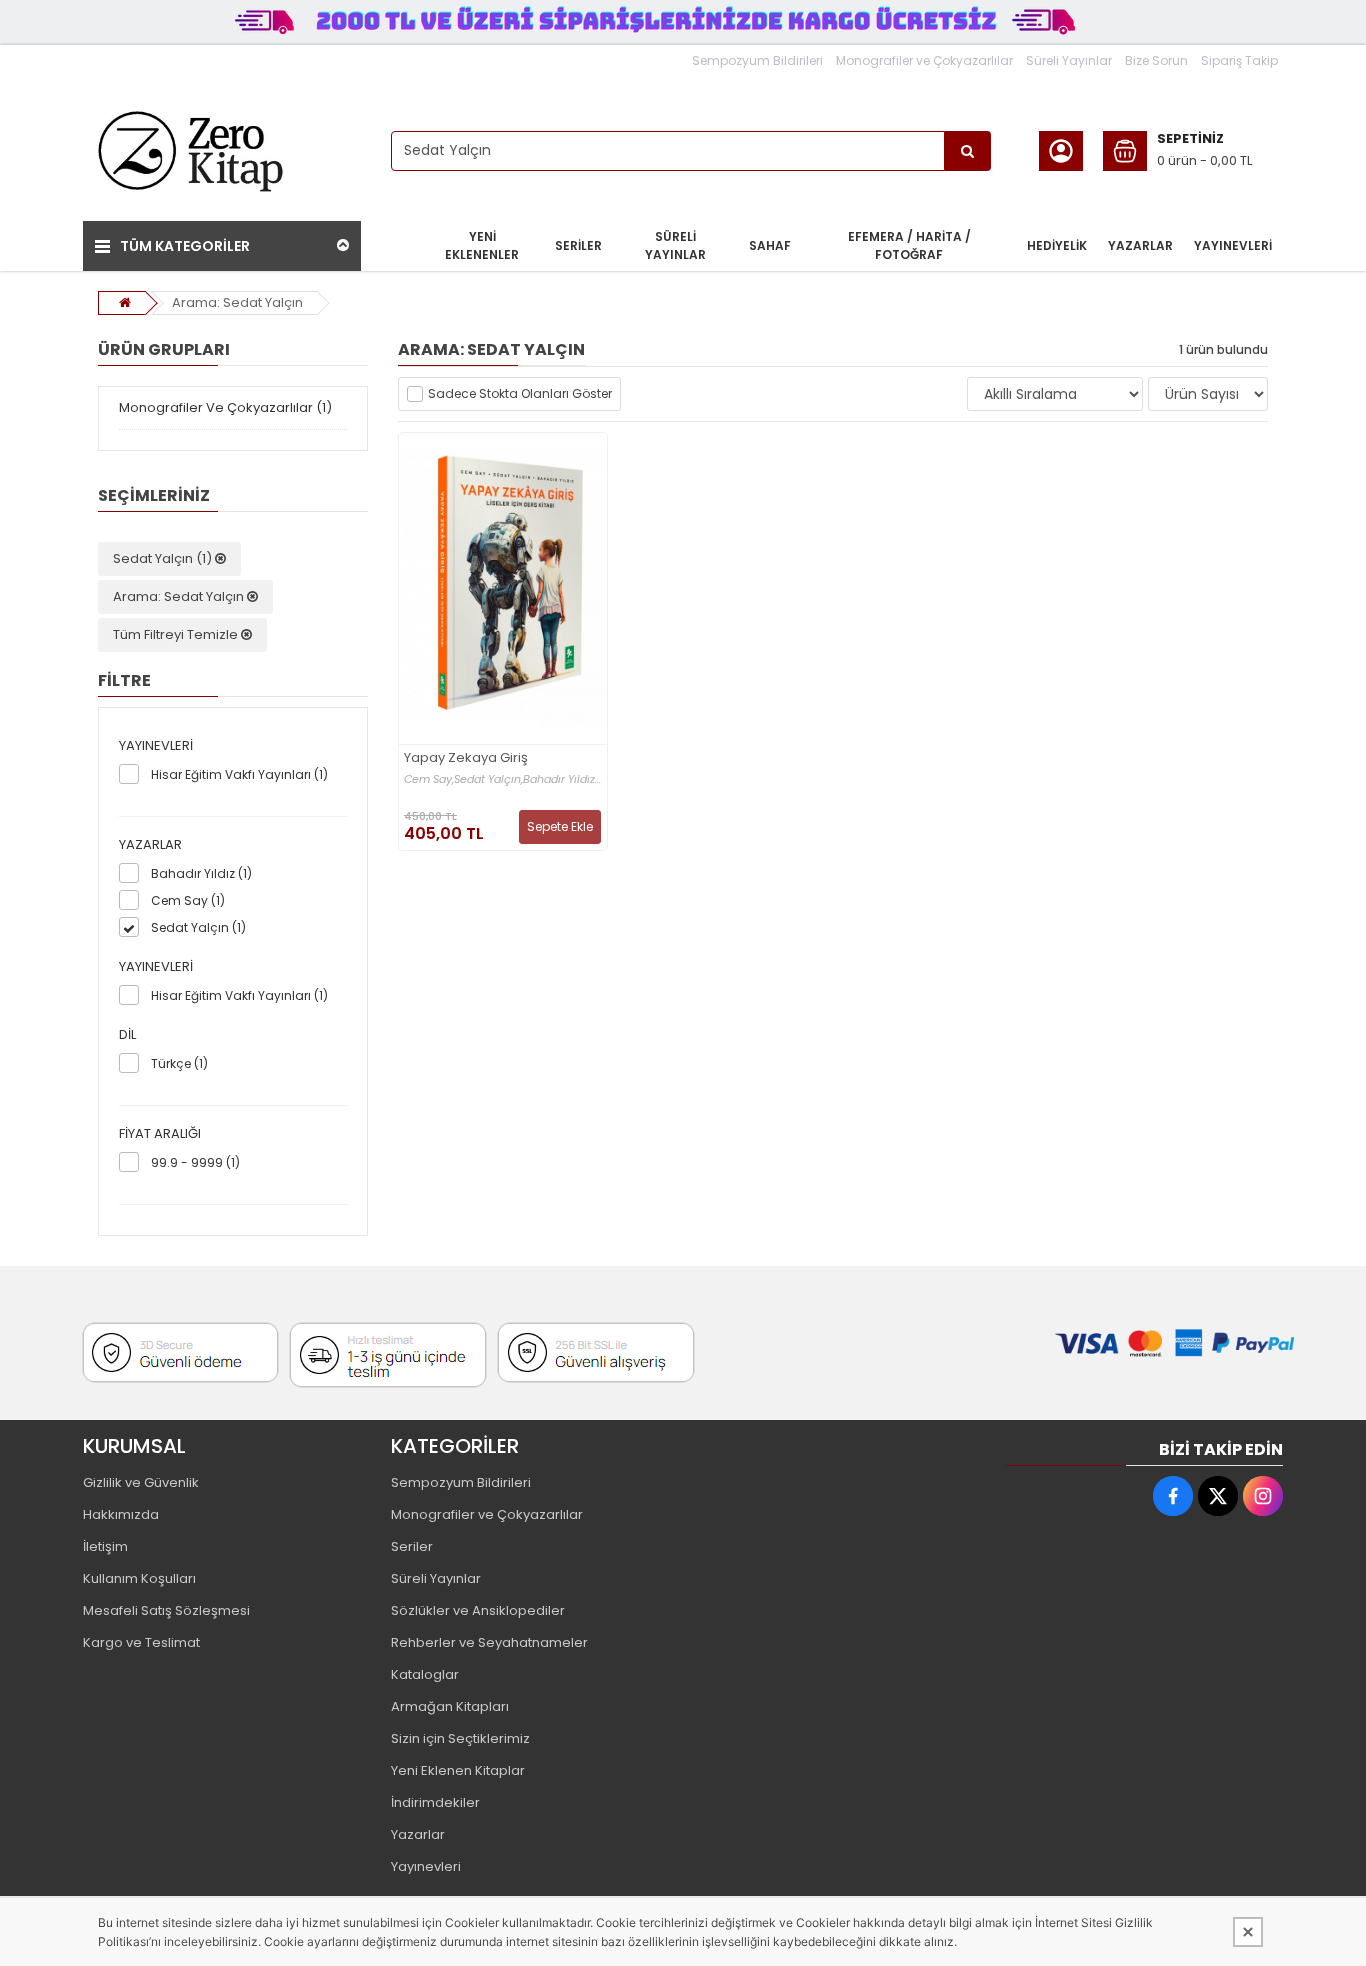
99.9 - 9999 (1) (195, 1162)
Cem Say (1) (188, 900)
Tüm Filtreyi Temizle (177, 634)
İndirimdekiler (435, 1802)
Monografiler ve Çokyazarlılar (924, 60)
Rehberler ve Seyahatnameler (489, 1642)
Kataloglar (425, 1674)
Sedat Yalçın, (488, 779)
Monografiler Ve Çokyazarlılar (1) (225, 407)
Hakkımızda (121, 1514)
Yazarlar (418, 1834)
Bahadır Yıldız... (562, 779)
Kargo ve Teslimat (141, 1642)
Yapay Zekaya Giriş (466, 758)
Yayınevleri (426, 1866)
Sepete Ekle (560, 826)
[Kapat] (1248, 1932)
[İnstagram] (1263, 1496)
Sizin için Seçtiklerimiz (460, 1738)
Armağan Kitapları (450, 1706)
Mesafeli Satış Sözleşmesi (166, 1610)
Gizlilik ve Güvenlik (141, 1482)
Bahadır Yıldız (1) (201, 873)
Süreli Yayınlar (1069, 60)
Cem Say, (429, 779)
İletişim (105, 1546)
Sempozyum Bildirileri (757, 60)
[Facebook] (1173, 1496)
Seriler (412, 1546)
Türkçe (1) (179, 1063)
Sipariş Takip (1239, 60)
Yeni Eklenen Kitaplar (458, 1770)
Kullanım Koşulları (139, 1578)
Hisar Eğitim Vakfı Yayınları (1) (239, 774)
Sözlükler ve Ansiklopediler (478, 1610)
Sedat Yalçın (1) (164, 558)
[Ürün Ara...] (968, 151)
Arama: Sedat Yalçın (237, 302)
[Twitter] (1218, 1496)
